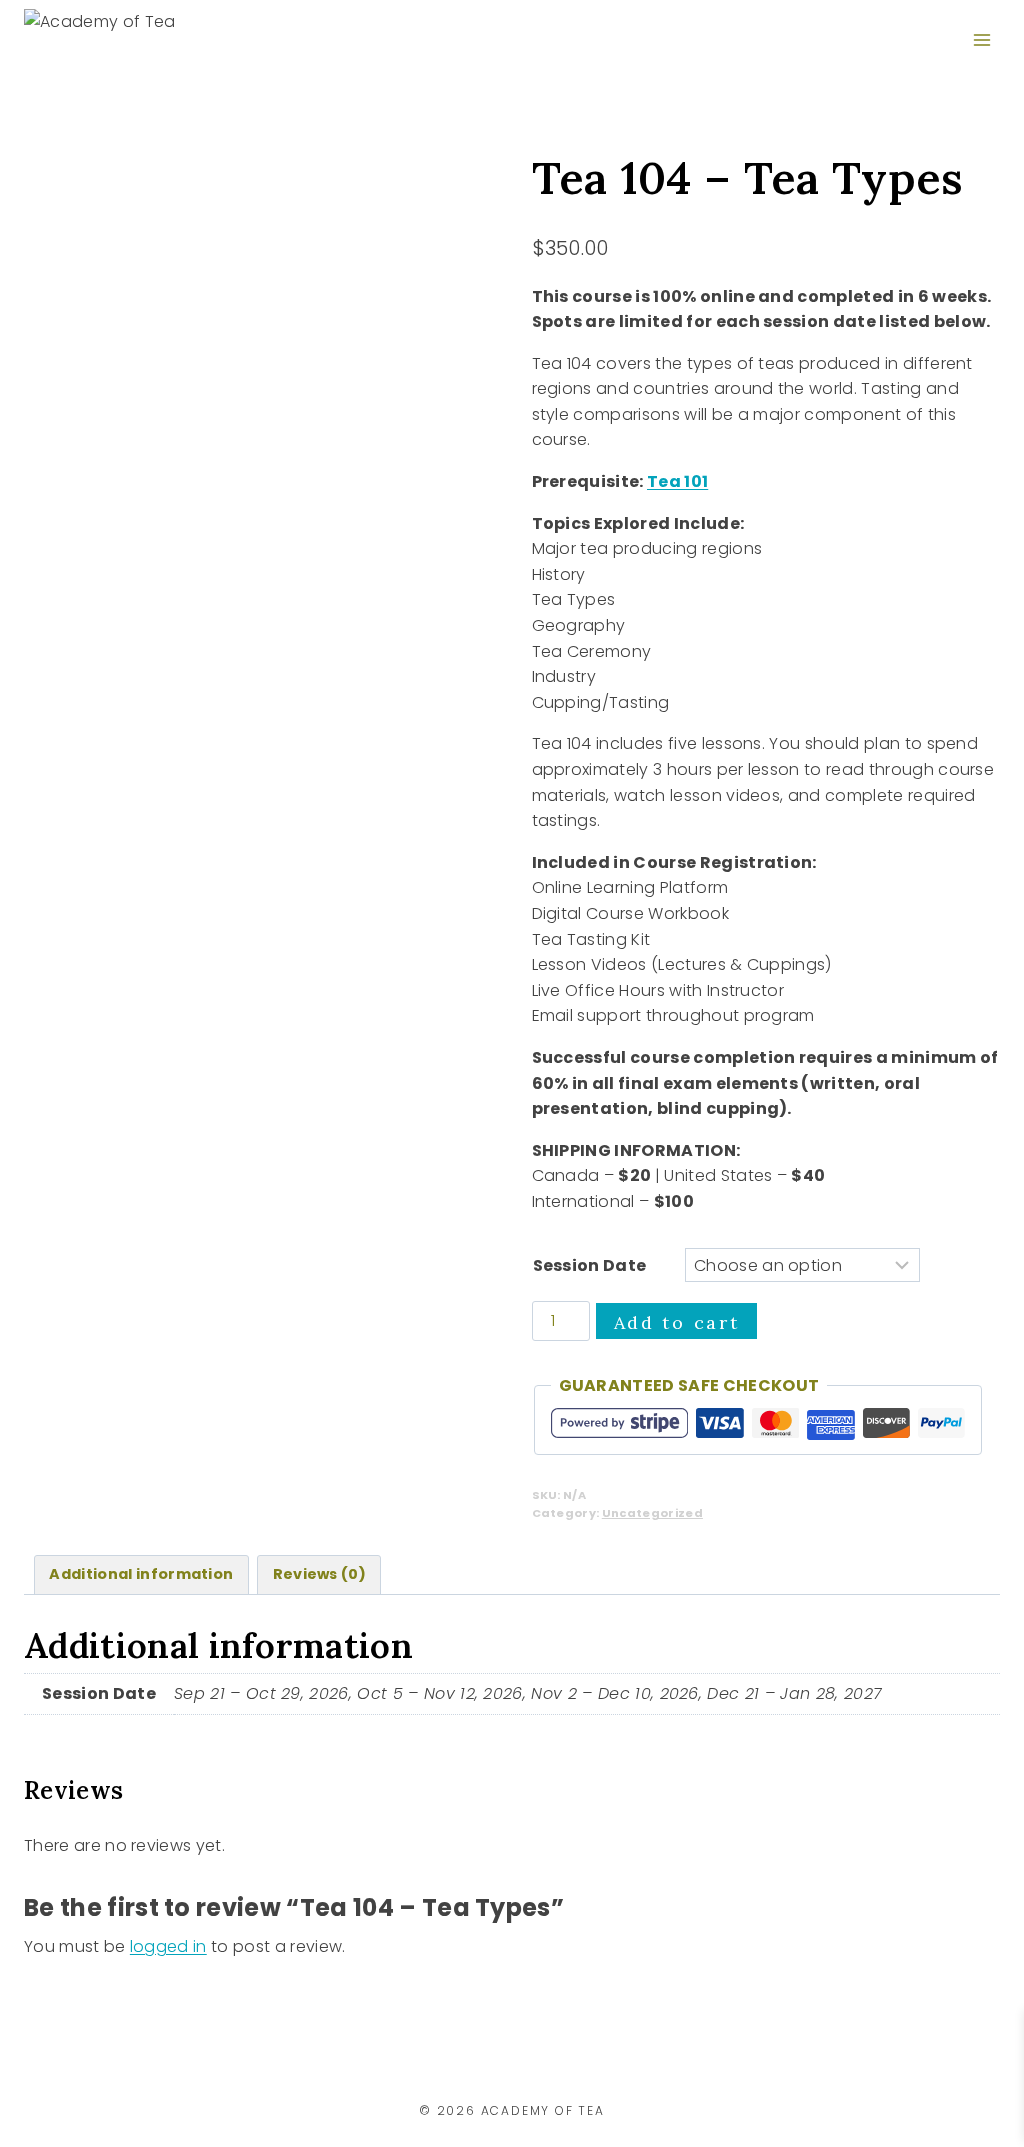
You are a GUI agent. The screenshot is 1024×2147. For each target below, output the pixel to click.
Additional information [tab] (141, 1574)
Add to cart (677, 1322)
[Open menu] (981, 39)
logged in (168, 1946)
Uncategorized (652, 1513)
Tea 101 (677, 481)
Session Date (590, 1265)
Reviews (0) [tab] (320, 1574)
